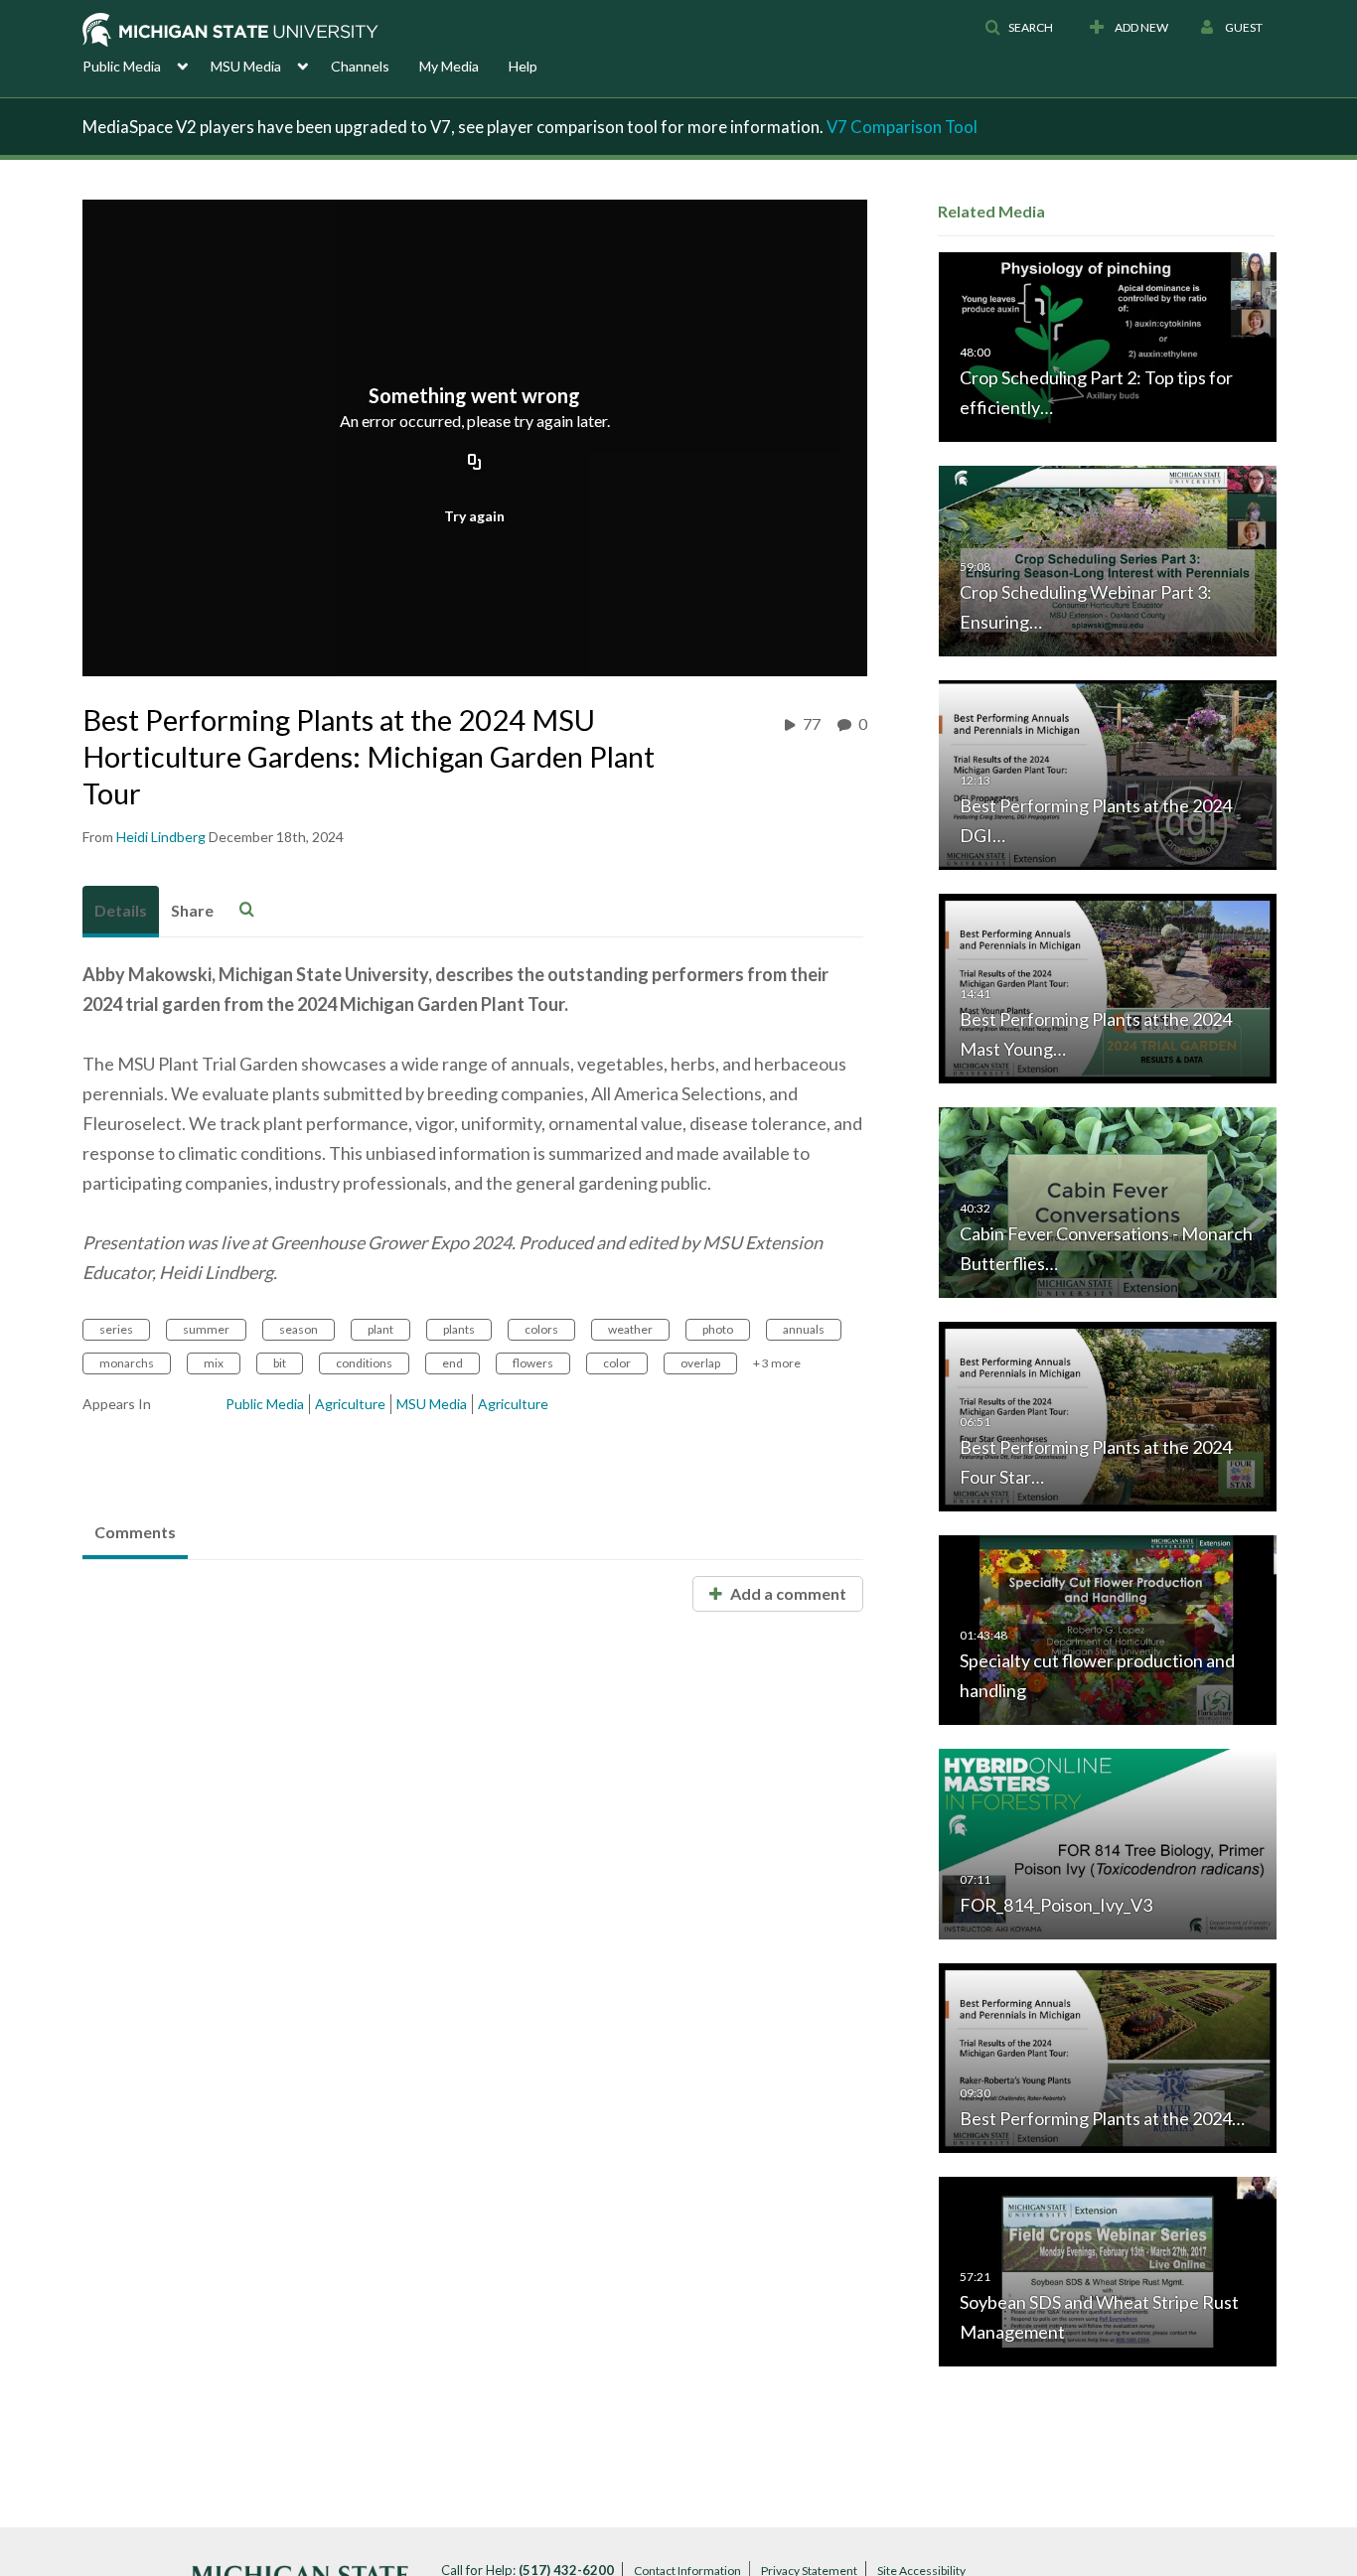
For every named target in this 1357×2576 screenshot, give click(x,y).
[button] (1019, 28)
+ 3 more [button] (777, 1363)
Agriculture (350, 1404)
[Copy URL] (475, 464)
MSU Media (432, 1404)
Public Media (265, 1404)
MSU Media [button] (246, 66)
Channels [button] (360, 66)
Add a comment (787, 1593)
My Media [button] (449, 66)
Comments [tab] (135, 1532)
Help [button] (523, 66)
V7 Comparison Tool (902, 127)
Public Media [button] (122, 66)
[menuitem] (147, 65)
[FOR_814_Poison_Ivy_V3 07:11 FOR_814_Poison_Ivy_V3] (1108, 1843)
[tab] (121, 912)
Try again (474, 516)
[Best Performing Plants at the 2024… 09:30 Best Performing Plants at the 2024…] (1108, 2056)
